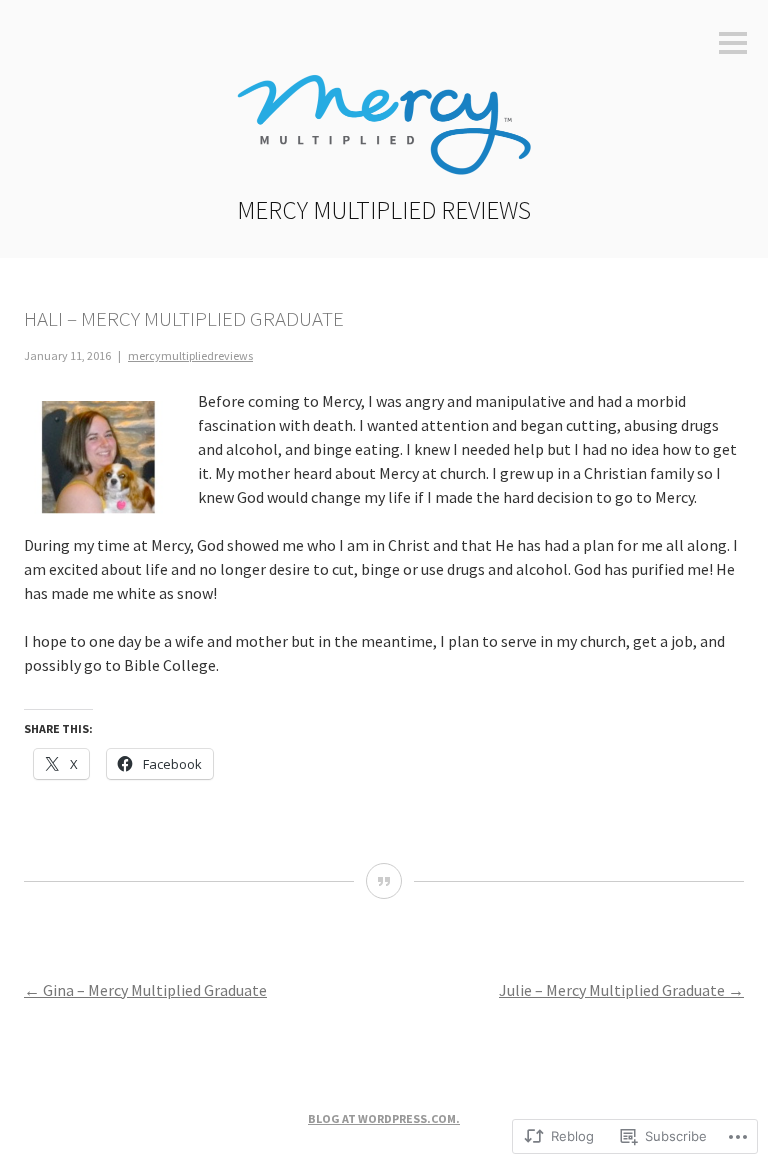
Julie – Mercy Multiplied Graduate (621, 990)
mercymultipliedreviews (190, 355)
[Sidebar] (733, 44)
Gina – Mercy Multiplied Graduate (145, 990)
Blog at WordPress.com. (384, 1118)
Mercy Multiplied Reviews (384, 210)
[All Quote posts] (384, 881)
